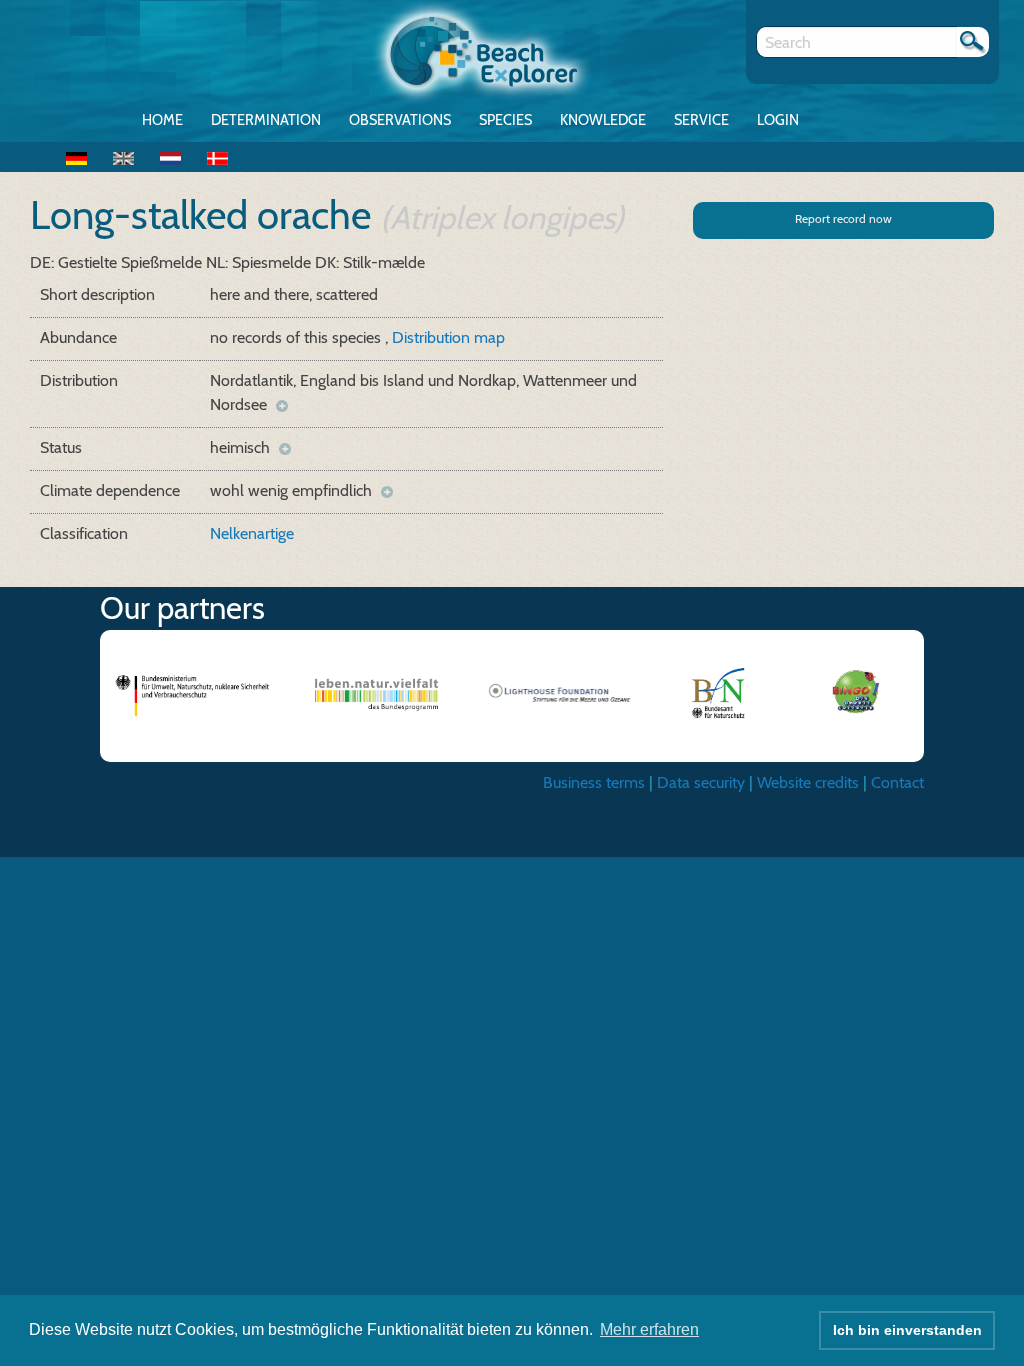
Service (701, 120)
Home (162, 120)
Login (778, 120)
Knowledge (603, 120)
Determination (266, 120)
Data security (701, 782)
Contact (897, 782)
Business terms (594, 782)
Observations (400, 120)
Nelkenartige (252, 533)
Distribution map (448, 337)
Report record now (843, 218)
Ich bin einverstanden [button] (907, 1330)
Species (505, 120)
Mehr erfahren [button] (649, 1329)
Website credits (808, 782)
